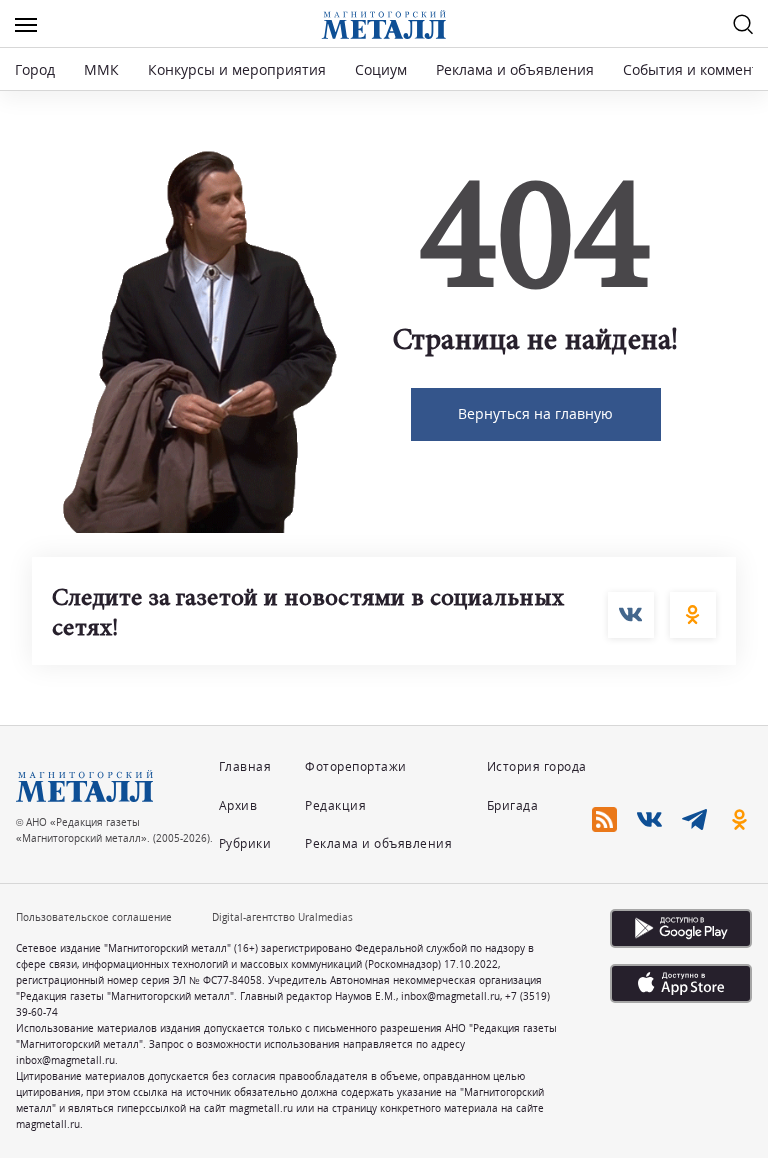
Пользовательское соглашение (94, 917)
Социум (381, 69)
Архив (238, 805)
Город (35, 69)
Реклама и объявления (515, 69)
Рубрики (245, 843)
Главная (245, 766)
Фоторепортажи (356, 766)
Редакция (335, 805)
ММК (101, 69)
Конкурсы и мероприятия (239, 69)
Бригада (513, 805)
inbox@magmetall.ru (450, 996)
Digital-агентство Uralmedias (282, 917)
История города (537, 766)
